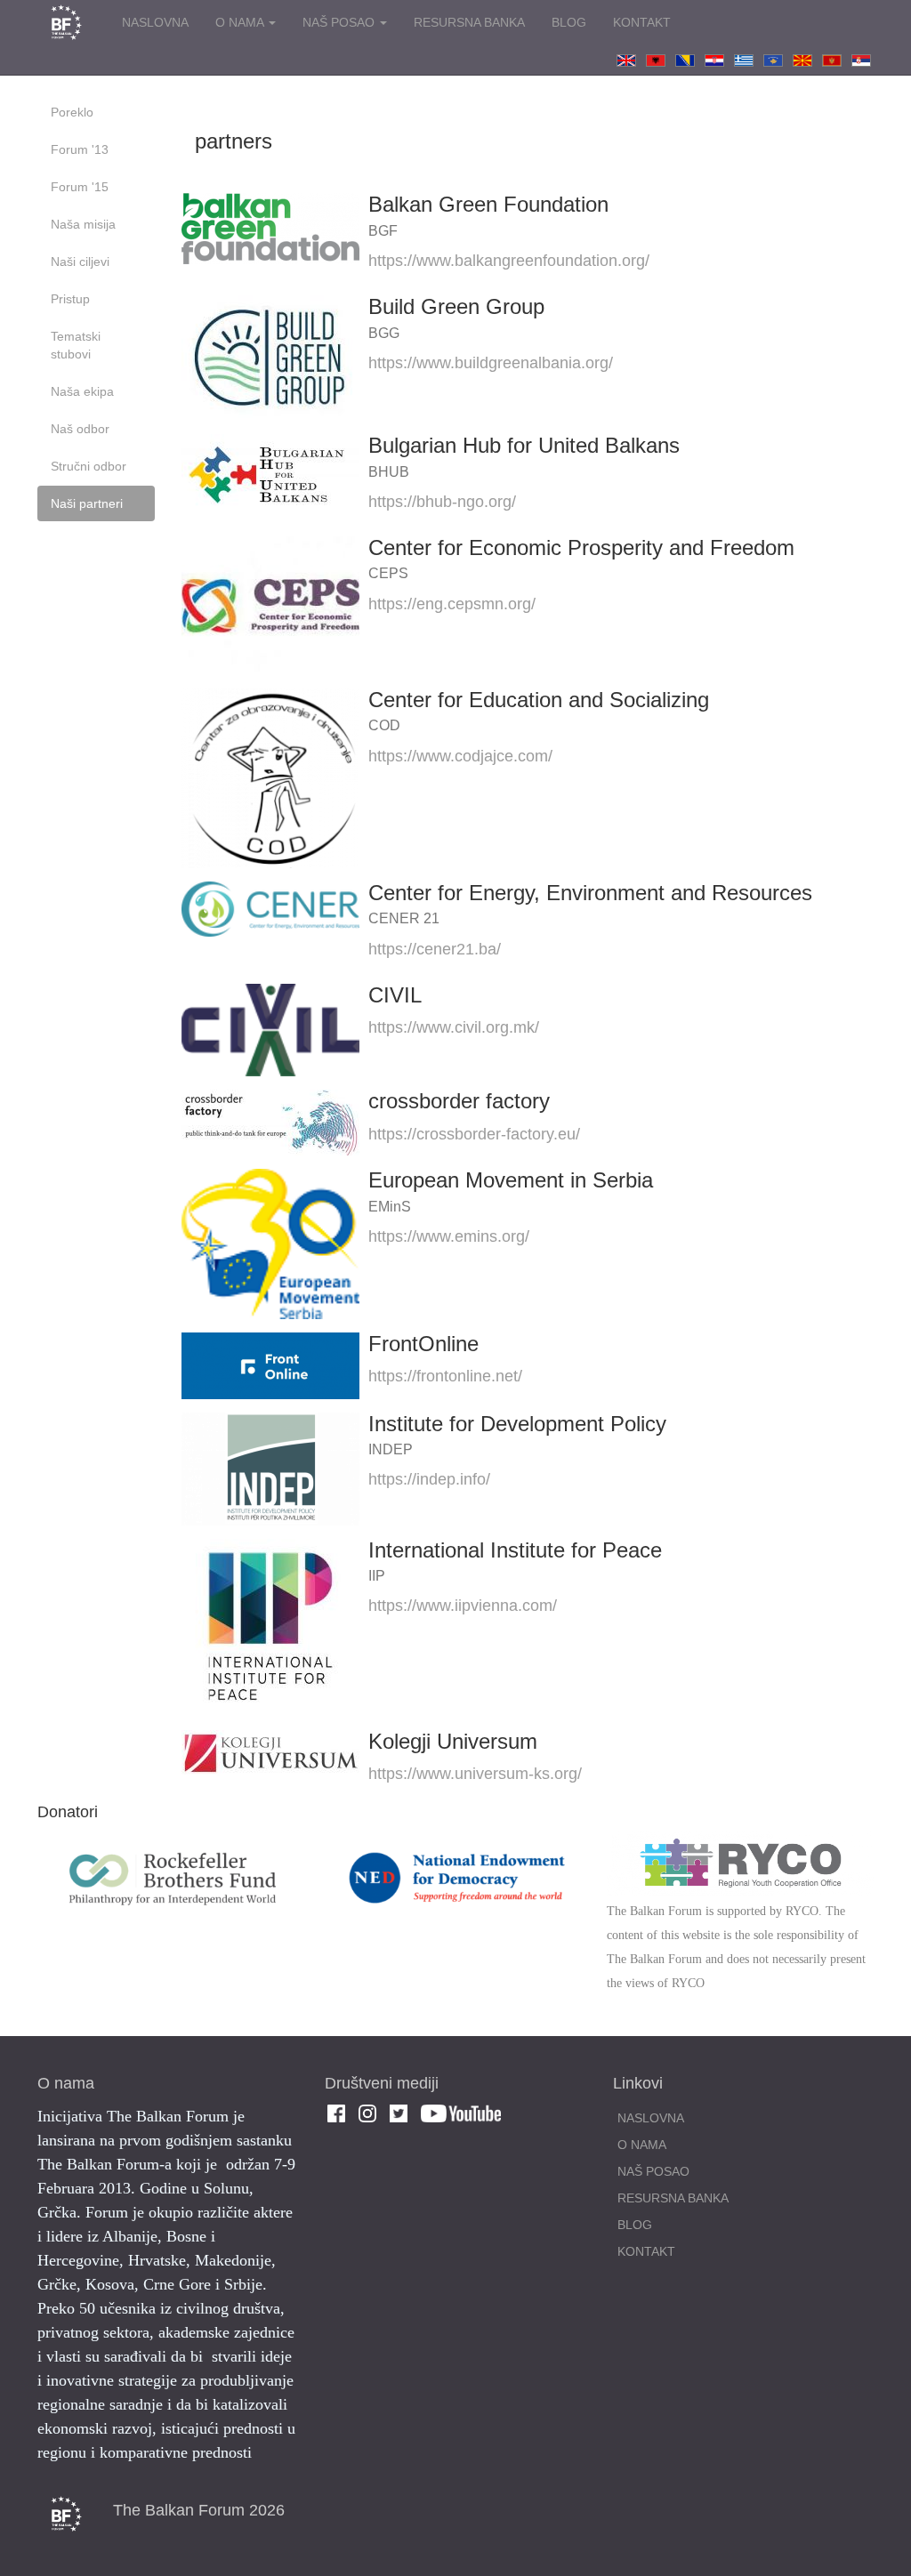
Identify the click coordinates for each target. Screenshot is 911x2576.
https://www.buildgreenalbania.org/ (491, 363)
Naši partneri (87, 503)
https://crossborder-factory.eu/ (474, 1134)
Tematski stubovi (76, 345)
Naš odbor (80, 429)
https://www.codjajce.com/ (460, 756)
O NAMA (241, 22)
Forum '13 (80, 149)
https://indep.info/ (429, 1479)
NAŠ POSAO (340, 22)
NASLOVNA (155, 22)
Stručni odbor (89, 466)
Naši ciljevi (80, 262)
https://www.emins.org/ (449, 1236)
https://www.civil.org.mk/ (454, 1027)
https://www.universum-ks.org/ (475, 1774)
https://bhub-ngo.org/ (442, 502)
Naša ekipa (82, 391)
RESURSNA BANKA (469, 22)
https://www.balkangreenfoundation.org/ (509, 261)
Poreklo (72, 112)
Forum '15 (80, 187)
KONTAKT (642, 22)
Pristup (70, 299)
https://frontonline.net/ (445, 1376)
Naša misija (83, 224)
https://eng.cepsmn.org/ (452, 604)
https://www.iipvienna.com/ (463, 1606)
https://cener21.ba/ (435, 949)
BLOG (569, 22)
